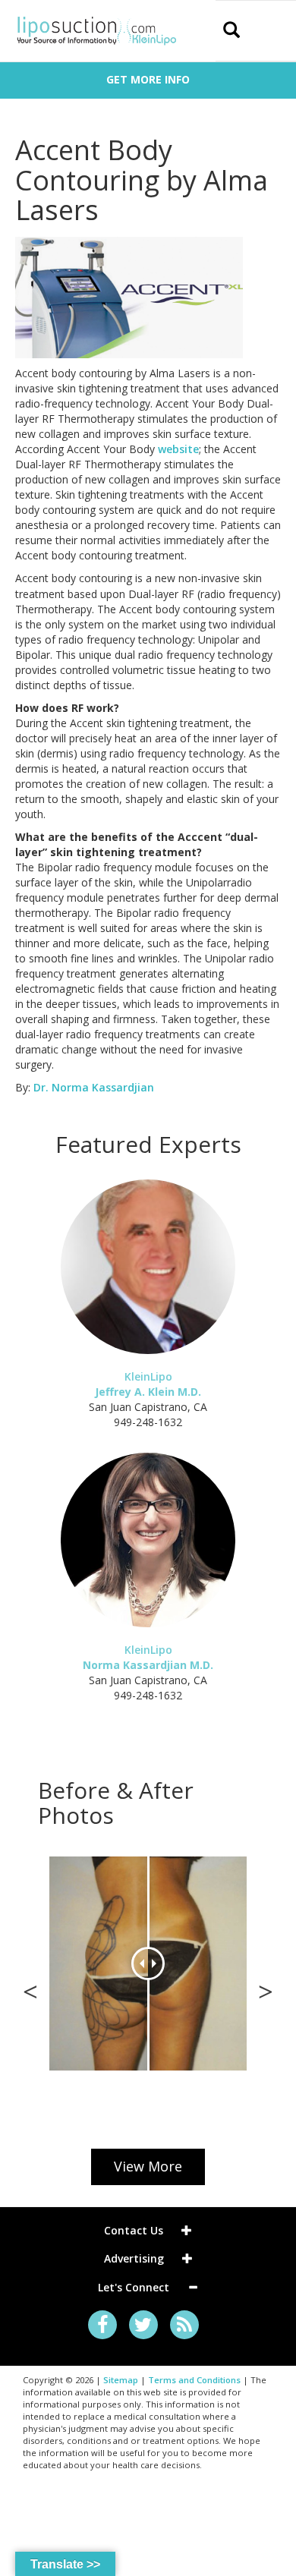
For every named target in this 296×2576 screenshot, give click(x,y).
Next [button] (266, 1988)
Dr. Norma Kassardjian (94, 1087)
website (178, 449)
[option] (148, 1963)
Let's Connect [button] (135, 2287)
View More (148, 2166)
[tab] (148, 2230)
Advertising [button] (135, 2258)
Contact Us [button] (135, 2230)
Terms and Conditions (194, 2380)
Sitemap (121, 2380)
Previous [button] (30, 1988)
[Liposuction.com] (97, 29)
